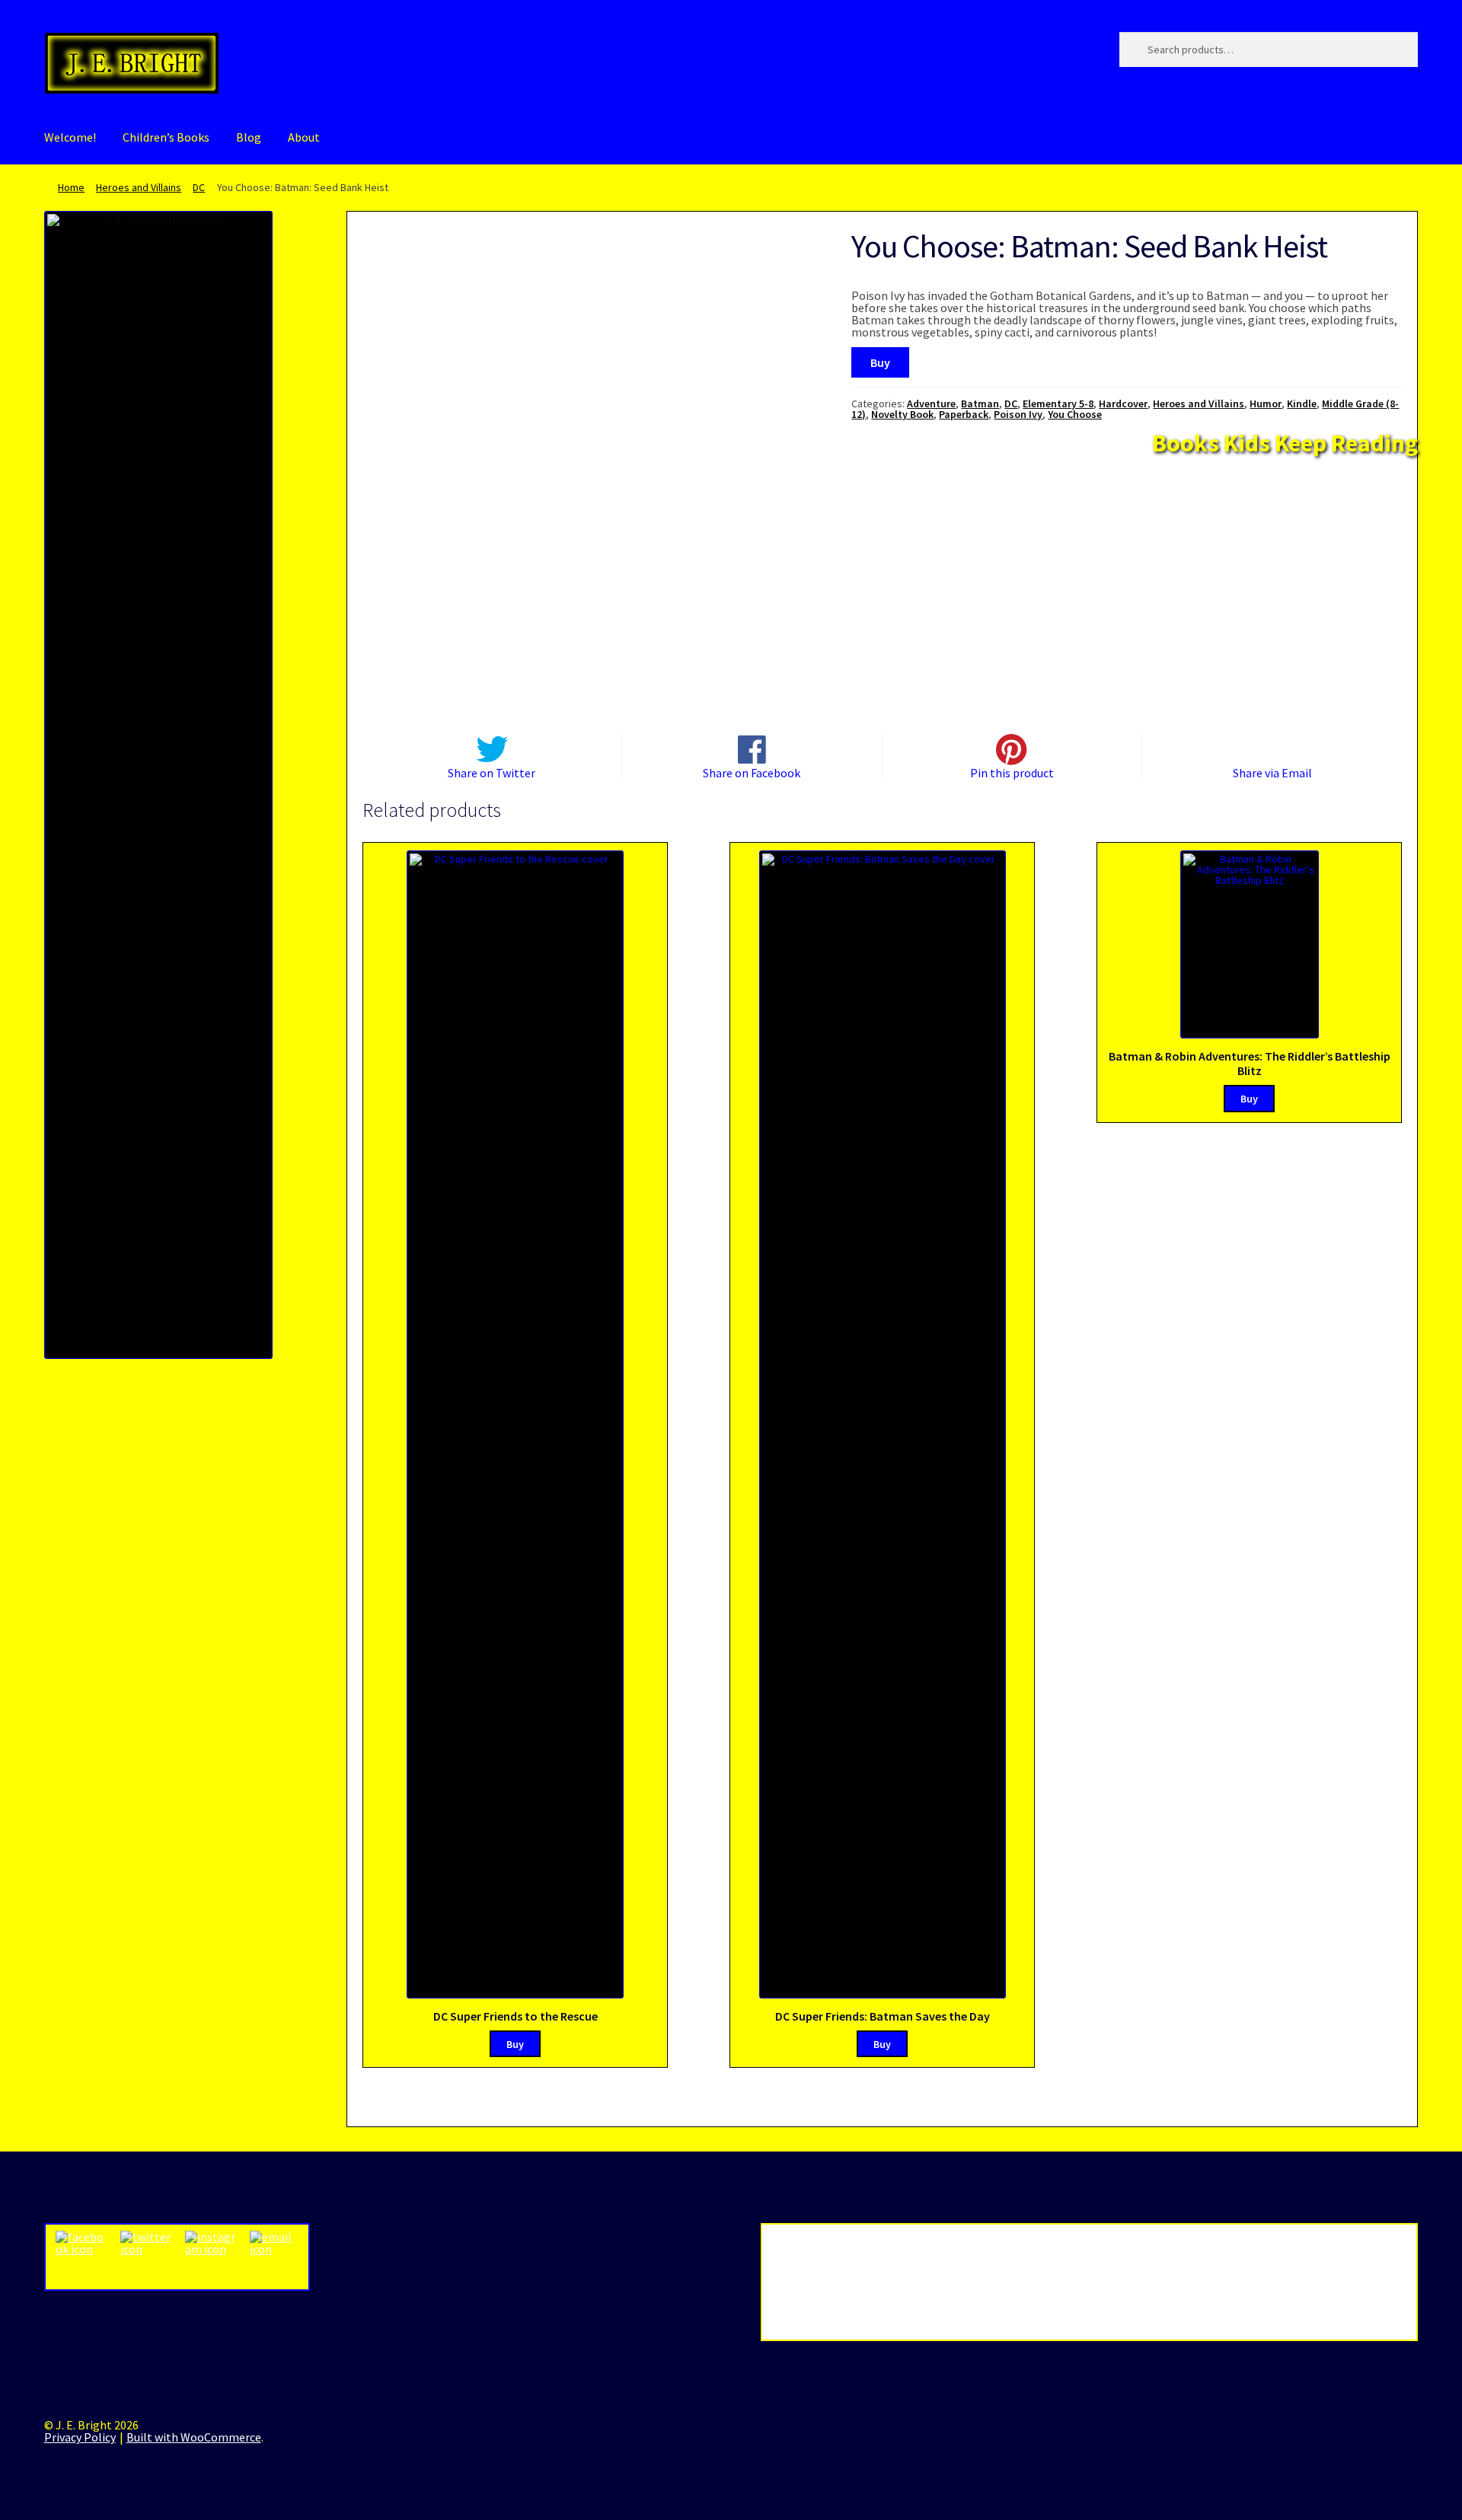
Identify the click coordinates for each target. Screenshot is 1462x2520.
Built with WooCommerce (194, 2437)
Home (71, 187)
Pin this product (1012, 772)
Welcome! (70, 137)
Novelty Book (902, 414)
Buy (880, 362)
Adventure (931, 404)
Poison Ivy (1018, 414)
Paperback (964, 414)
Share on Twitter (492, 772)
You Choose (1075, 414)
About (304, 137)
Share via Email (1272, 772)
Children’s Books (166, 137)
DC (199, 187)
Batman (980, 404)
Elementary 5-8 (1058, 404)
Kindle (1302, 404)
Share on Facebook (752, 772)
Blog (249, 137)
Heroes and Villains (139, 187)
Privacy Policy (80, 2437)
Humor (1266, 404)
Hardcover (1123, 404)
